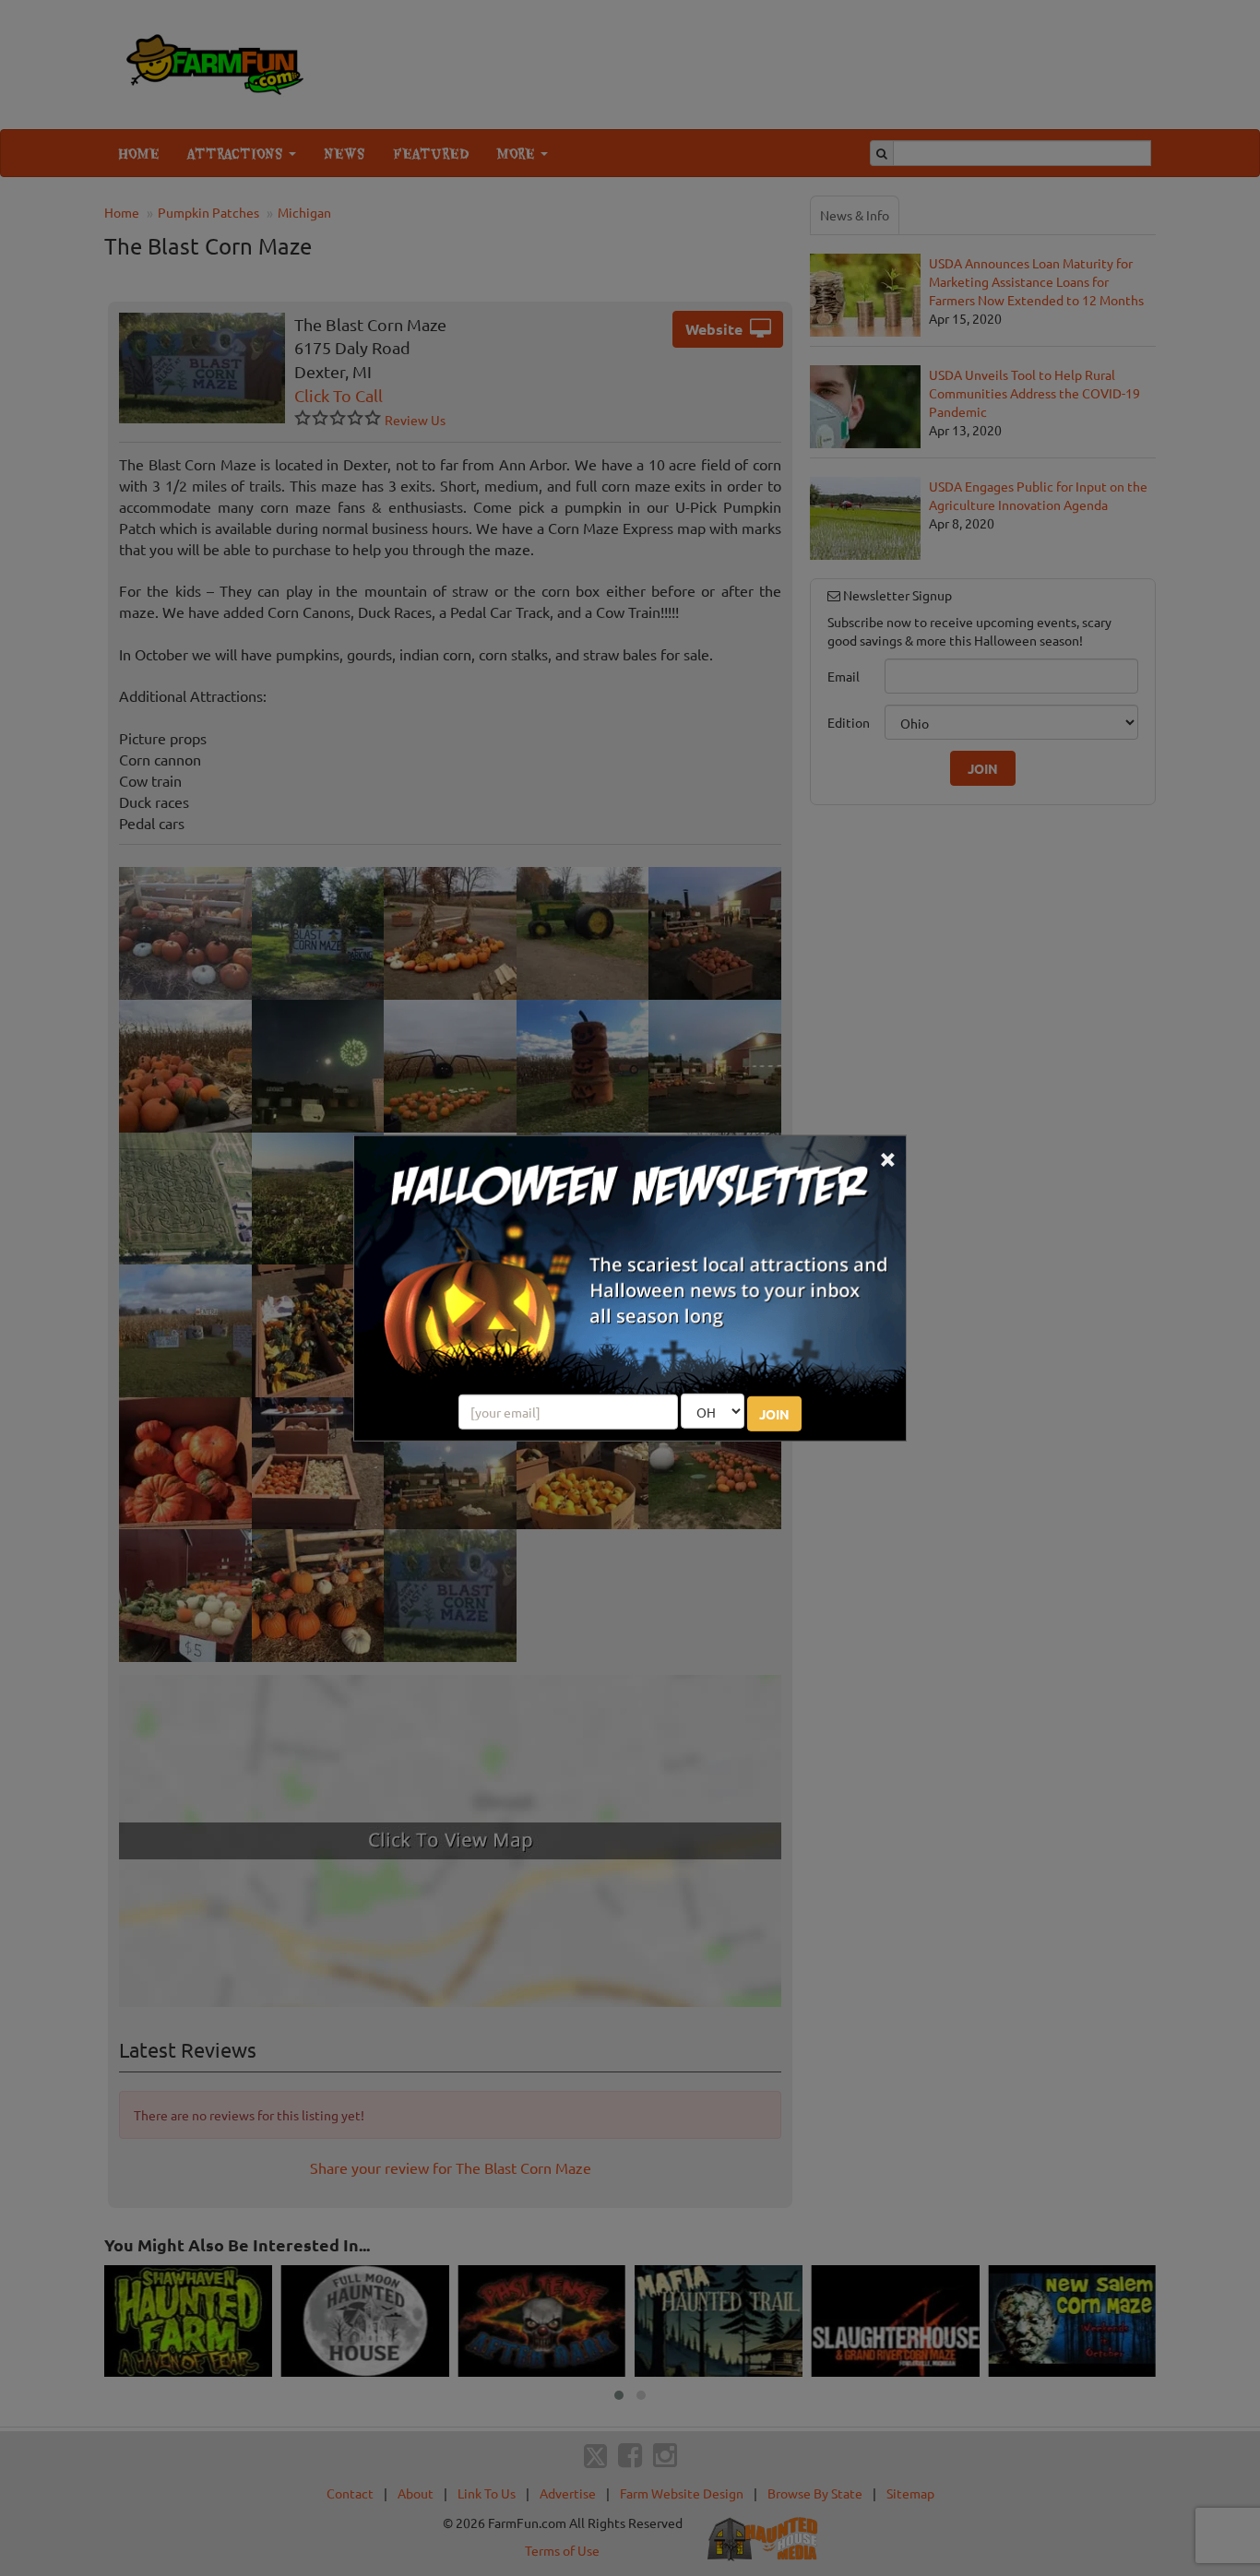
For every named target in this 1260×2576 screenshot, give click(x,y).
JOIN (774, 1414)
